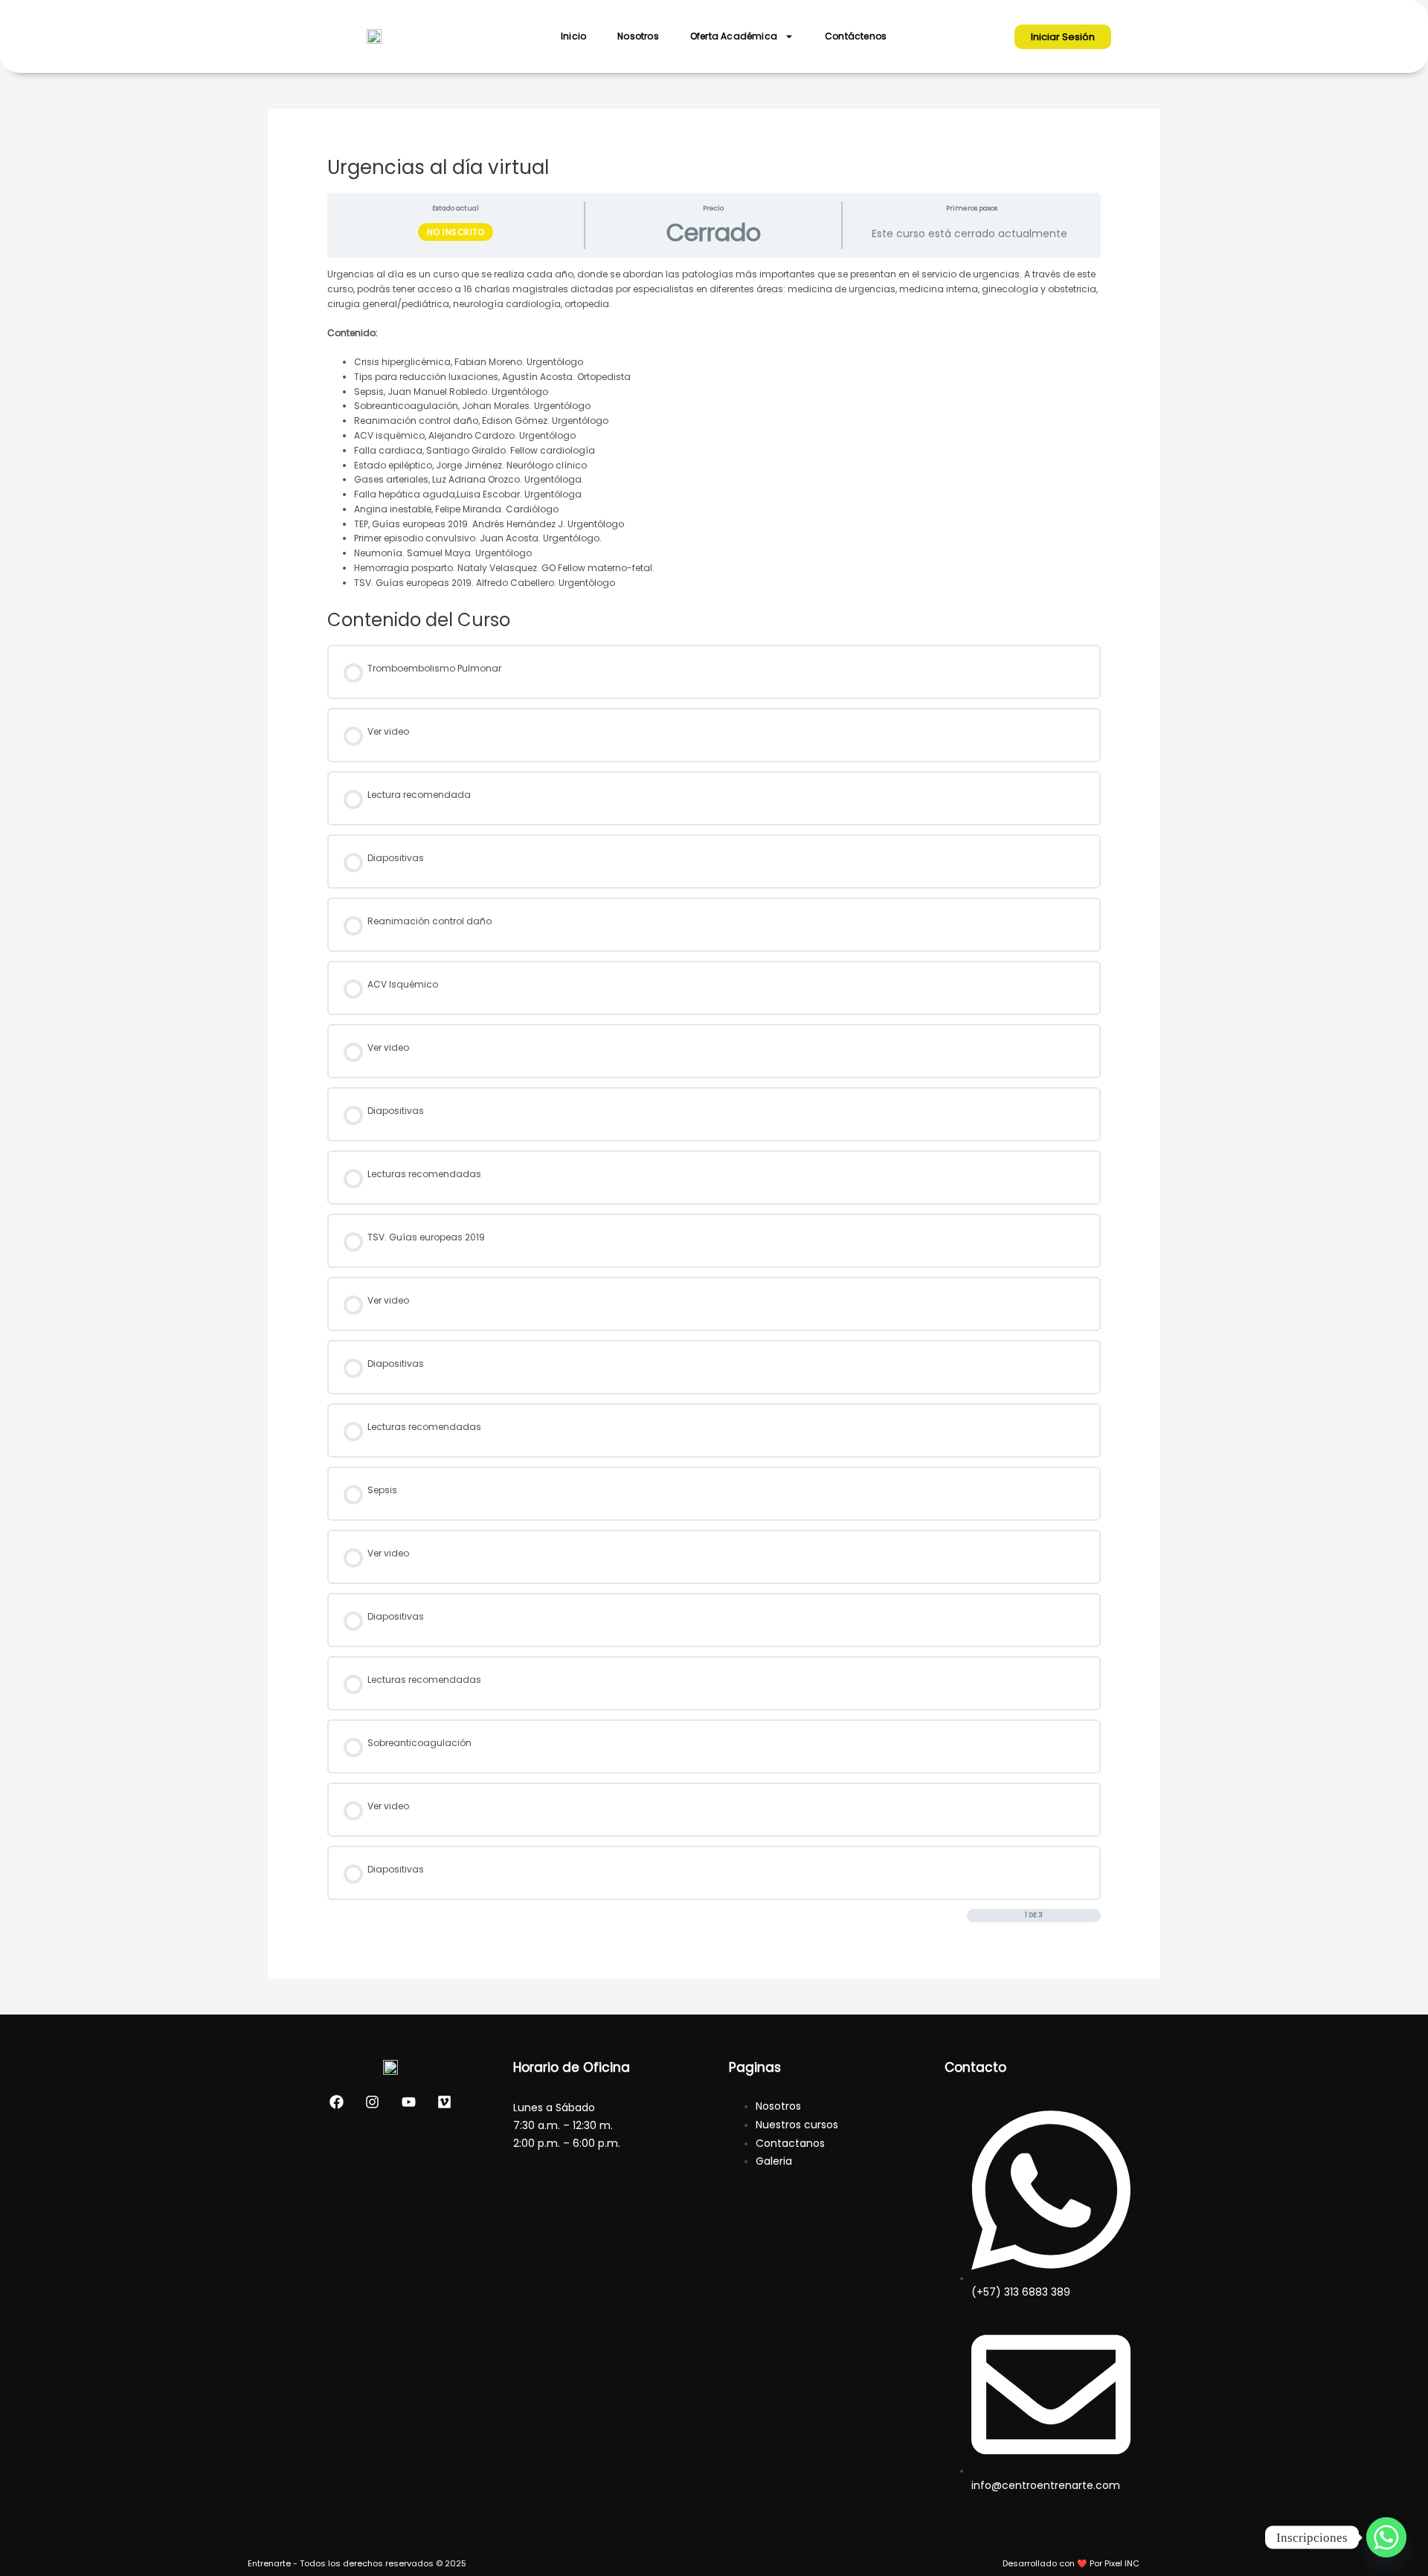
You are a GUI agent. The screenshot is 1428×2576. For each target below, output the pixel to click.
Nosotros (638, 36)
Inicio (573, 36)
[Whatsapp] (1386, 2537)
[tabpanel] (714, 428)
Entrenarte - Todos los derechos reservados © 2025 (357, 2563)
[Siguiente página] (1094, 1915)
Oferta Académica (734, 36)
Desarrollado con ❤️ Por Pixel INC (1071, 2563)
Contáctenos (856, 36)
